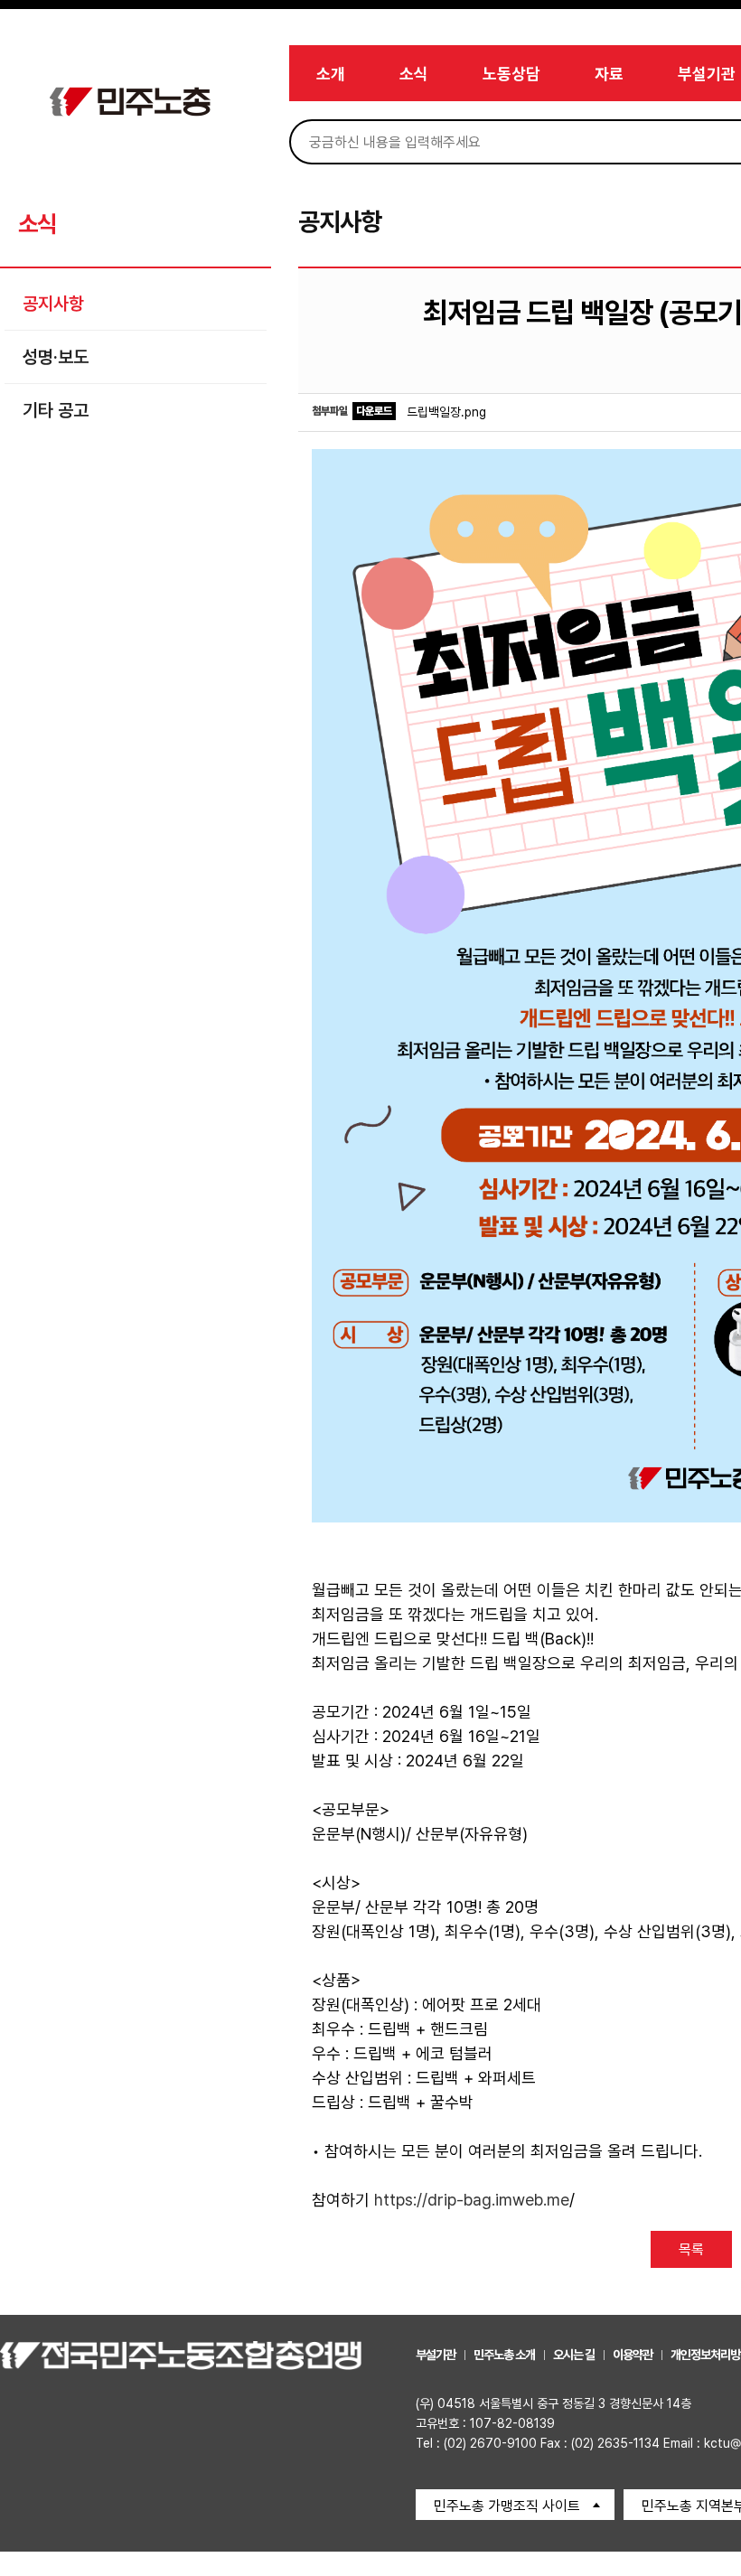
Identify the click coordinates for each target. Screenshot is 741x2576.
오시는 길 (574, 2355)
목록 (691, 2249)
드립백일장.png (446, 412)
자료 (609, 74)
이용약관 (633, 2355)
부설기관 (707, 74)
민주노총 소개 (504, 2355)
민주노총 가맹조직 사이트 (507, 2506)
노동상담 (511, 74)
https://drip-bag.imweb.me (472, 2200)
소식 (414, 74)
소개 (331, 74)
